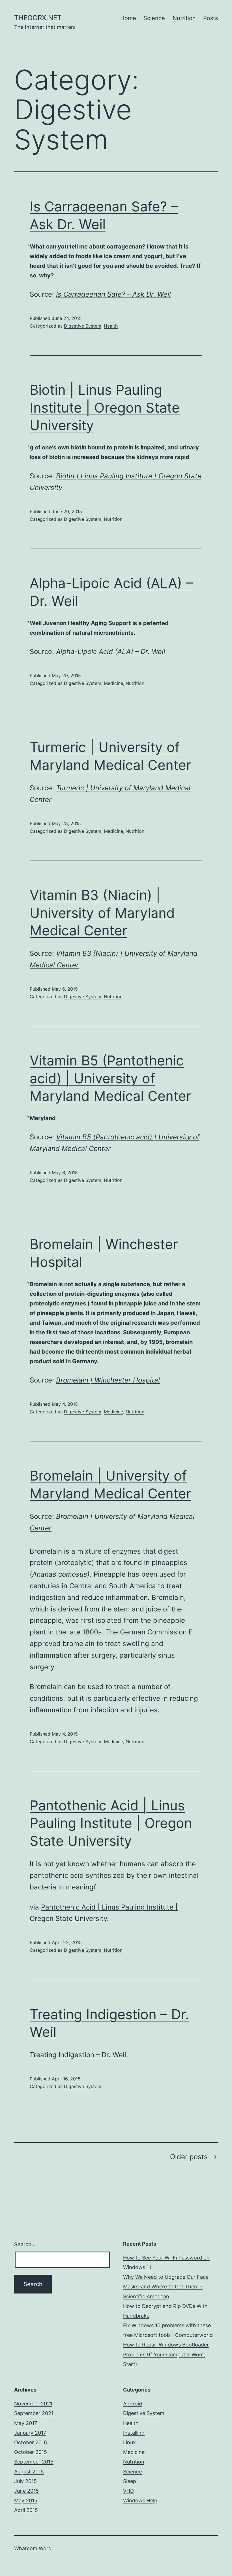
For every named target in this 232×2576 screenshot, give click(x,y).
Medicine (113, 683)
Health (111, 326)
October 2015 (31, 2452)
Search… (25, 2244)
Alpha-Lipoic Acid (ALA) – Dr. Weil (111, 652)
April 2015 (26, 2510)
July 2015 (25, 2481)
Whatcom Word (33, 2548)
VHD (128, 2491)
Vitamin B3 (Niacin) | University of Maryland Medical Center (102, 913)
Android (133, 2404)
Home (128, 18)
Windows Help (140, 2500)
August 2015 (29, 2472)
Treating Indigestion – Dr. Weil (78, 2055)
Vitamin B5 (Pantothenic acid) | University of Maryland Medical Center (110, 1078)
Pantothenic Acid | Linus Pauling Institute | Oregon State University (111, 1823)
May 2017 (26, 2423)
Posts (210, 18)
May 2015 (26, 2500)
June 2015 (26, 2491)
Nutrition (184, 18)
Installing (134, 2433)
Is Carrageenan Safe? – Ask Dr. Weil (113, 294)
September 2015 (34, 2462)
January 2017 (30, 2433)
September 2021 (34, 2413)
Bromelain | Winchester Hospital (108, 1380)
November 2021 (33, 2404)
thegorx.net (38, 18)
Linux (129, 2442)
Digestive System (83, 326)
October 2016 (31, 2442)
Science (154, 18)
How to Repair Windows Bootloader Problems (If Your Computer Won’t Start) (166, 2354)
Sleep (130, 2481)
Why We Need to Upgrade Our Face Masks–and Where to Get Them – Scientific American (166, 2287)
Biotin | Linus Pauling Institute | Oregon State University (105, 407)
